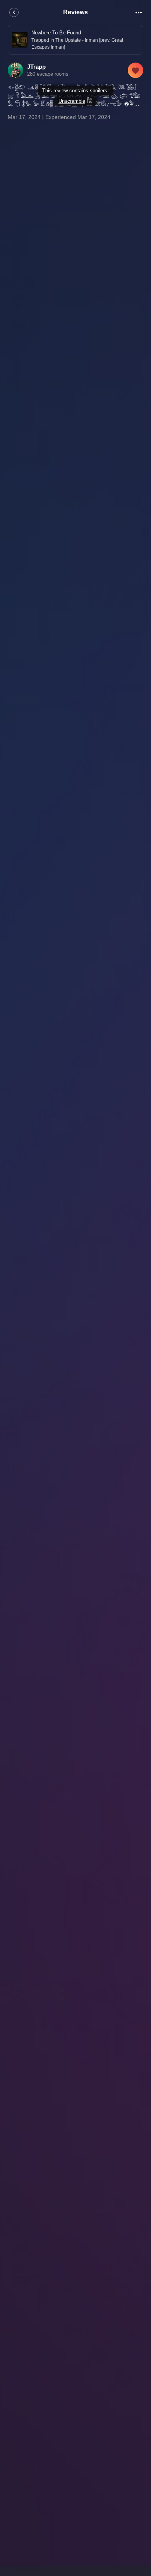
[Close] (14, 12)
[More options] (139, 12)
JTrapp (36, 67)
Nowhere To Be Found (56, 33)
